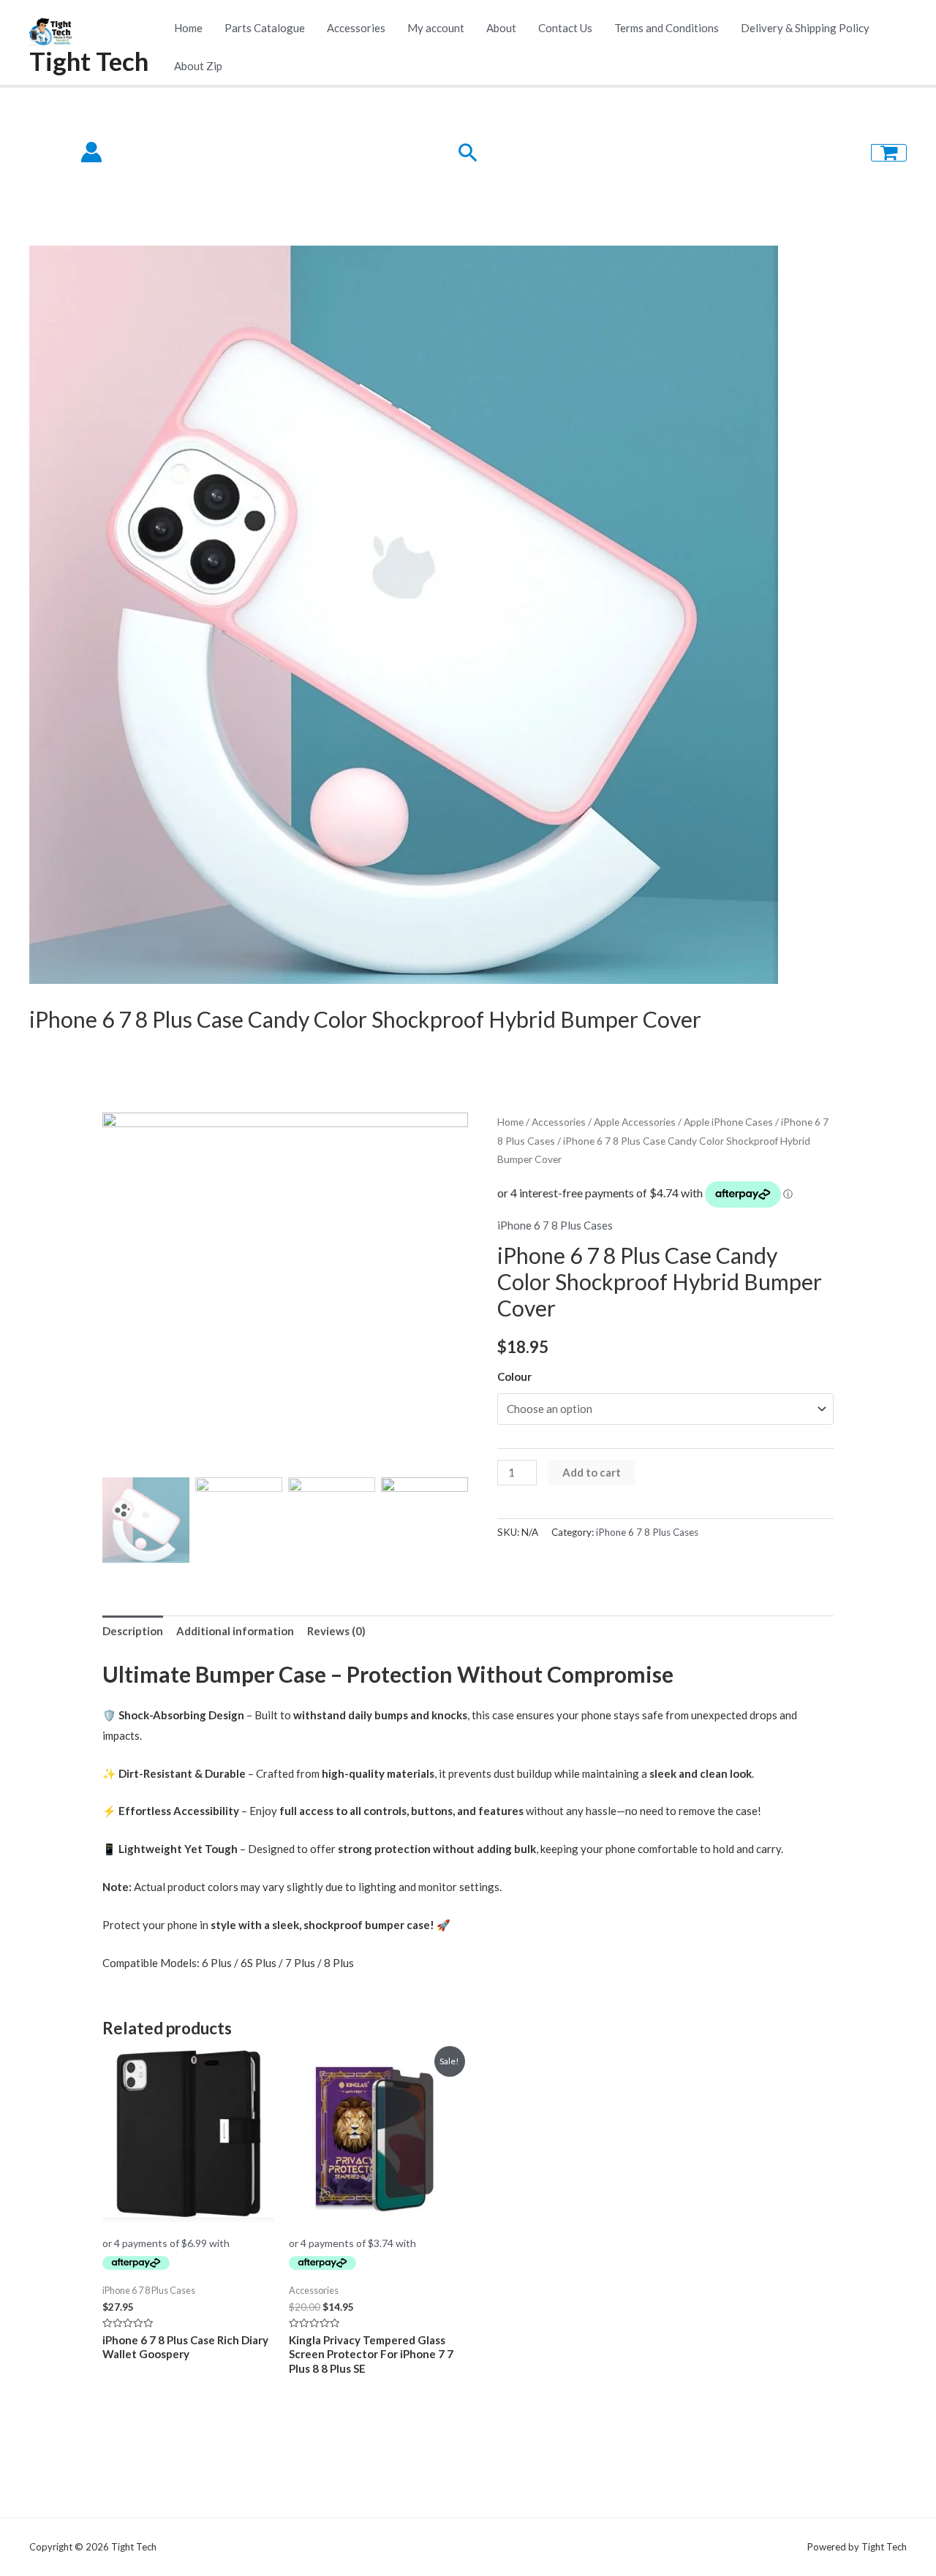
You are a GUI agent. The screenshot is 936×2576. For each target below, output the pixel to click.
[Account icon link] (91, 152)
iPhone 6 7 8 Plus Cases (555, 1225)
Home (188, 28)
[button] (450, 1299)
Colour (514, 1376)
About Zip (198, 66)
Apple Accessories (635, 1122)
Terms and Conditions (667, 28)
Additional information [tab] (235, 1631)
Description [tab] (133, 1631)
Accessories (356, 28)
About (501, 28)
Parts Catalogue (265, 28)
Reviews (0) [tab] (336, 1631)
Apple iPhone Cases (728, 1122)
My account (436, 28)
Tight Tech (89, 61)
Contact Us (565, 28)
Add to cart (592, 1472)
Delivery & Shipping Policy (805, 28)
